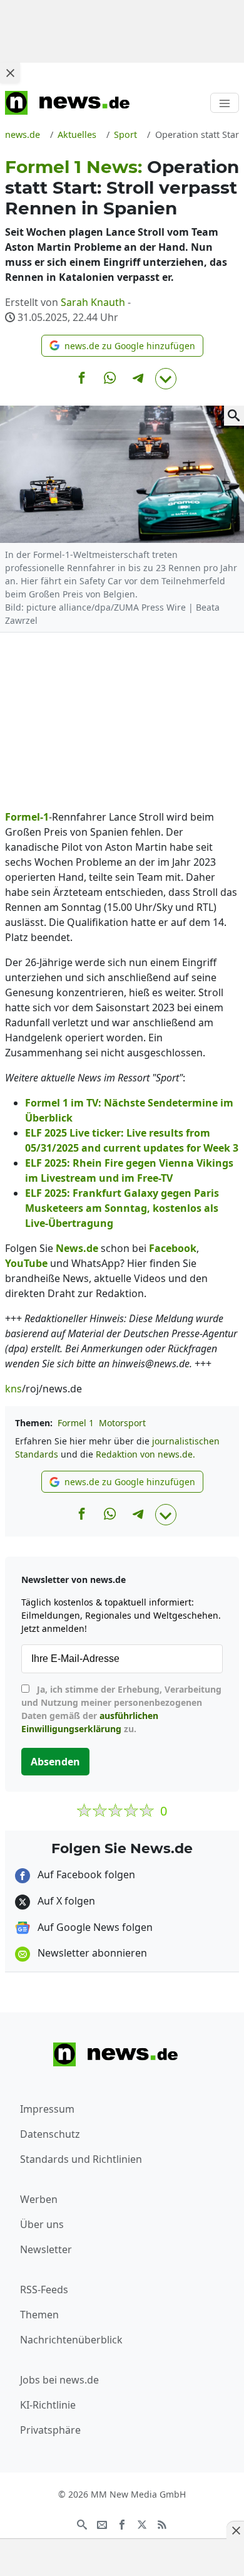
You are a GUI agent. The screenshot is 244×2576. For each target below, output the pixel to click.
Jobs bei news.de (59, 2380)
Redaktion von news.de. (145, 1454)
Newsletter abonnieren (91, 1953)
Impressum (47, 2109)
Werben (39, 2199)
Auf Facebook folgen (85, 1874)
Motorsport (122, 1423)
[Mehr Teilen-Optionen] (166, 379)
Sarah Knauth (93, 302)
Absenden (55, 1762)
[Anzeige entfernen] (235, 2530)
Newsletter (46, 2249)
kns (13, 1389)
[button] (122, 346)
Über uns (42, 2224)
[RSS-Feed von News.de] (162, 2523)
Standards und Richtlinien (81, 2159)
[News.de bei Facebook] (122, 2523)
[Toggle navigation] (225, 103)
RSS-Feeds (44, 2289)
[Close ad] (10, 73)
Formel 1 (76, 1423)
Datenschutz (50, 2134)
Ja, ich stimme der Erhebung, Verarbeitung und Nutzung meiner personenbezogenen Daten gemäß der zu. (121, 1709)
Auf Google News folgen (94, 1927)
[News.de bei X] (142, 2523)
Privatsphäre (50, 2430)
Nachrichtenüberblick (71, 2340)
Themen (39, 2315)
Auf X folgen (65, 1901)
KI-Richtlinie (48, 2405)
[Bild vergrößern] (234, 416)
